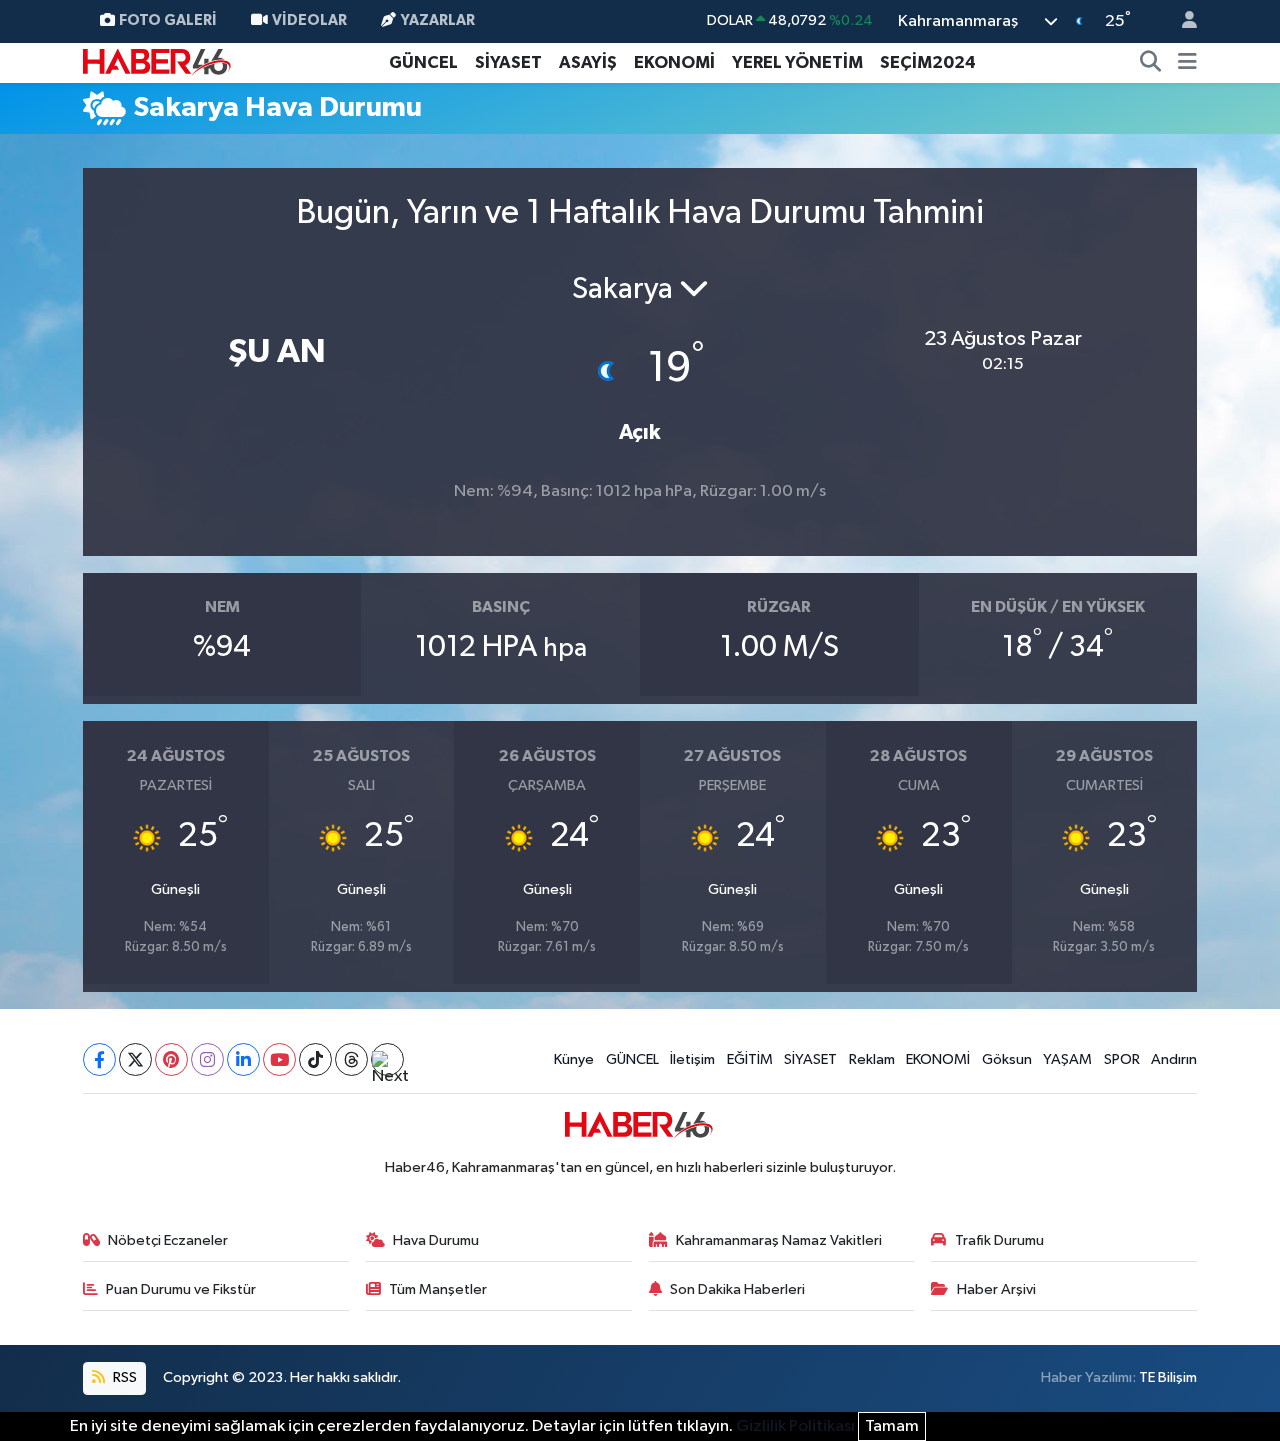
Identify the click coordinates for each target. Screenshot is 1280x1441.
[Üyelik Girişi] (1181, 21)
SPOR (1122, 1059)
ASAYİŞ (588, 62)
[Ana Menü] (1187, 63)
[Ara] (1151, 63)
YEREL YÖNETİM (797, 62)
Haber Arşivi (996, 1289)
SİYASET (508, 62)
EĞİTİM (750, 1059)
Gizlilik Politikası (795, 1426)
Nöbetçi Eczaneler (168, 1240)
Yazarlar (438, 20)
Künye (574, 1059)
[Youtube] (279, 1059)
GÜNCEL (423, 62)
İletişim (692, 1059)
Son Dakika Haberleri (737, 1289)
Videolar (309, 20)
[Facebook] (99, 1059)
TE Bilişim (1168, 1377)
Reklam (872, 1059)
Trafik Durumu (999, 1240)
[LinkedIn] (243, 1059)
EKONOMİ (674, 62)
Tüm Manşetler (438, 1289)
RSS (123, 1377)
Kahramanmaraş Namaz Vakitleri (779, 1240)
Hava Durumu (436, 1240)
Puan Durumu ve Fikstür (181, 1289)
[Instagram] (207, 1059)
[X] (135, 1059)
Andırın (1174, 1059)
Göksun (1007, 1059)
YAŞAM (1067, 1059)
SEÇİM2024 (928, 62)
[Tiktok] (315, 1059)
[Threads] (351, 1059)
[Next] (387, 1059)
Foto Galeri (168, 20)
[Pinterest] (171, 1059)
